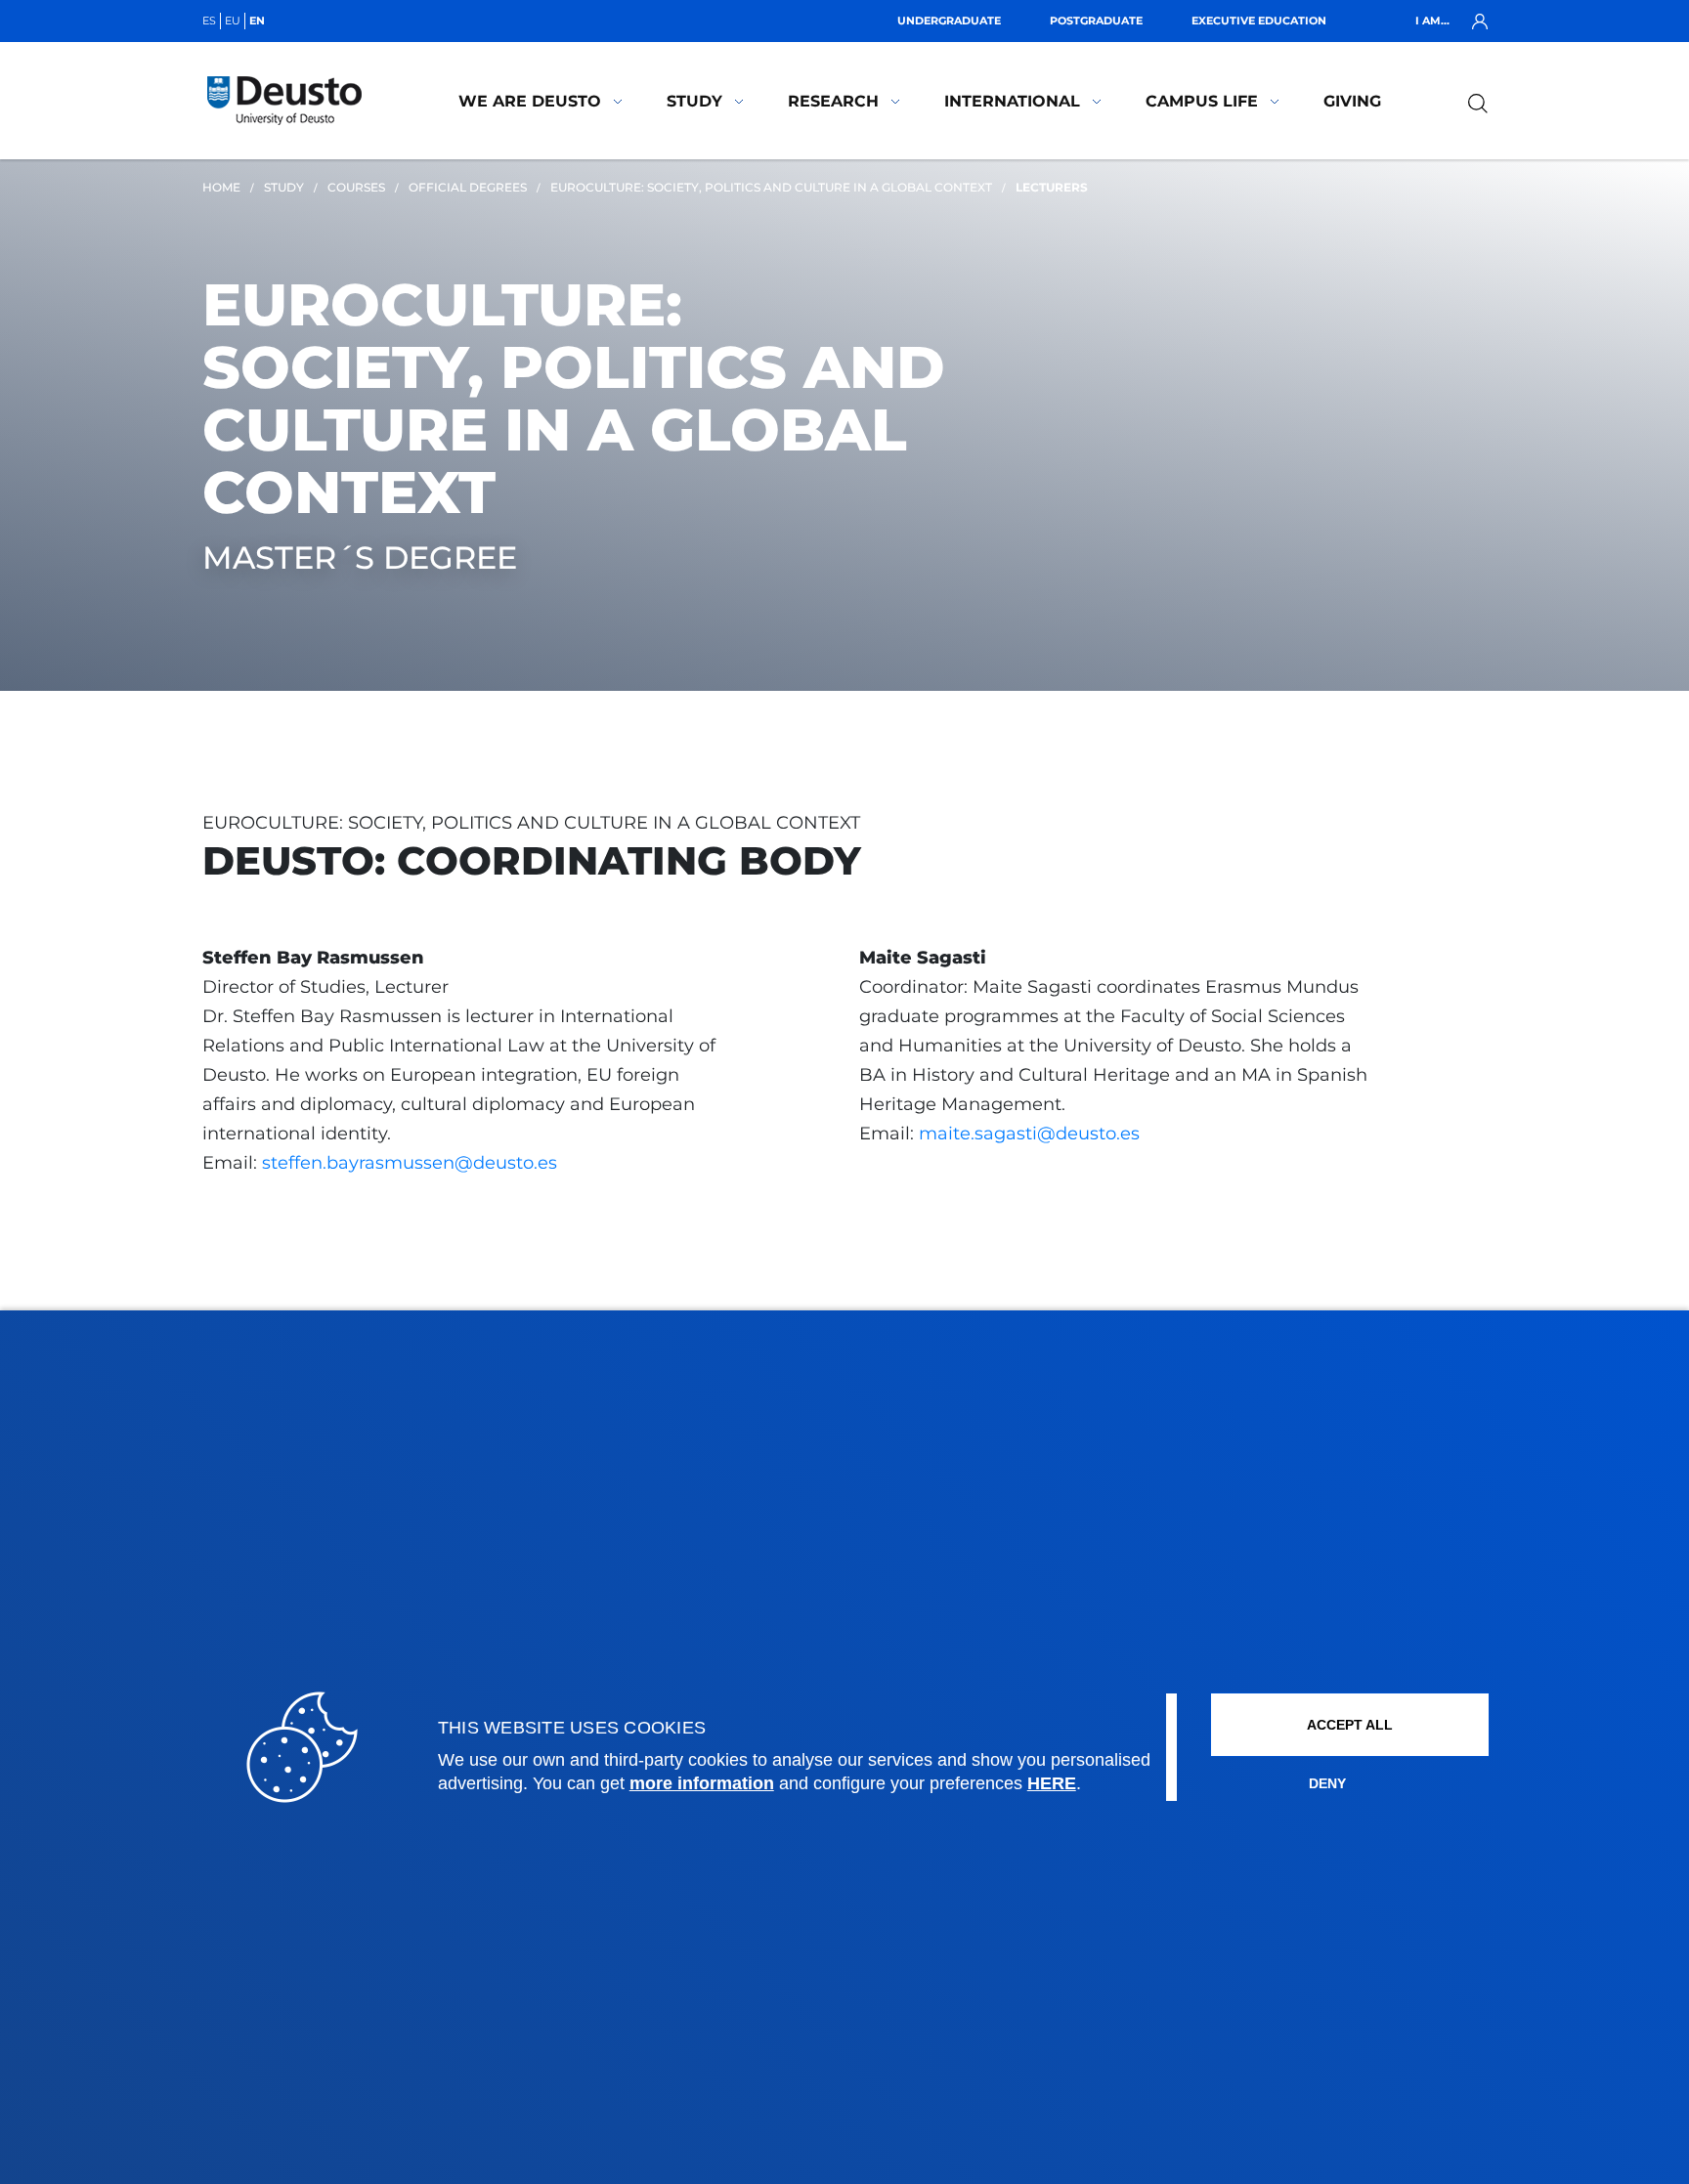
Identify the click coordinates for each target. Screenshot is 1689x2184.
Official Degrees (468, 187)
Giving (1352, 101)
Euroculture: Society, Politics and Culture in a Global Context (771, 187)
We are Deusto (530, 101)
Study (694, 101)
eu (233, 21)
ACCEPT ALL (1350, 1725)
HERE (1052, 1783)
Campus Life (1202, 101)
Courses (356, 187)
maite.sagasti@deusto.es (1029, 1134)
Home (221, 187)
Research (833, 101)
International (1012, 101)
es (209, 21)
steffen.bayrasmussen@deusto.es (407, 1163)
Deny (1327, 1783)
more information (702, 1783)
